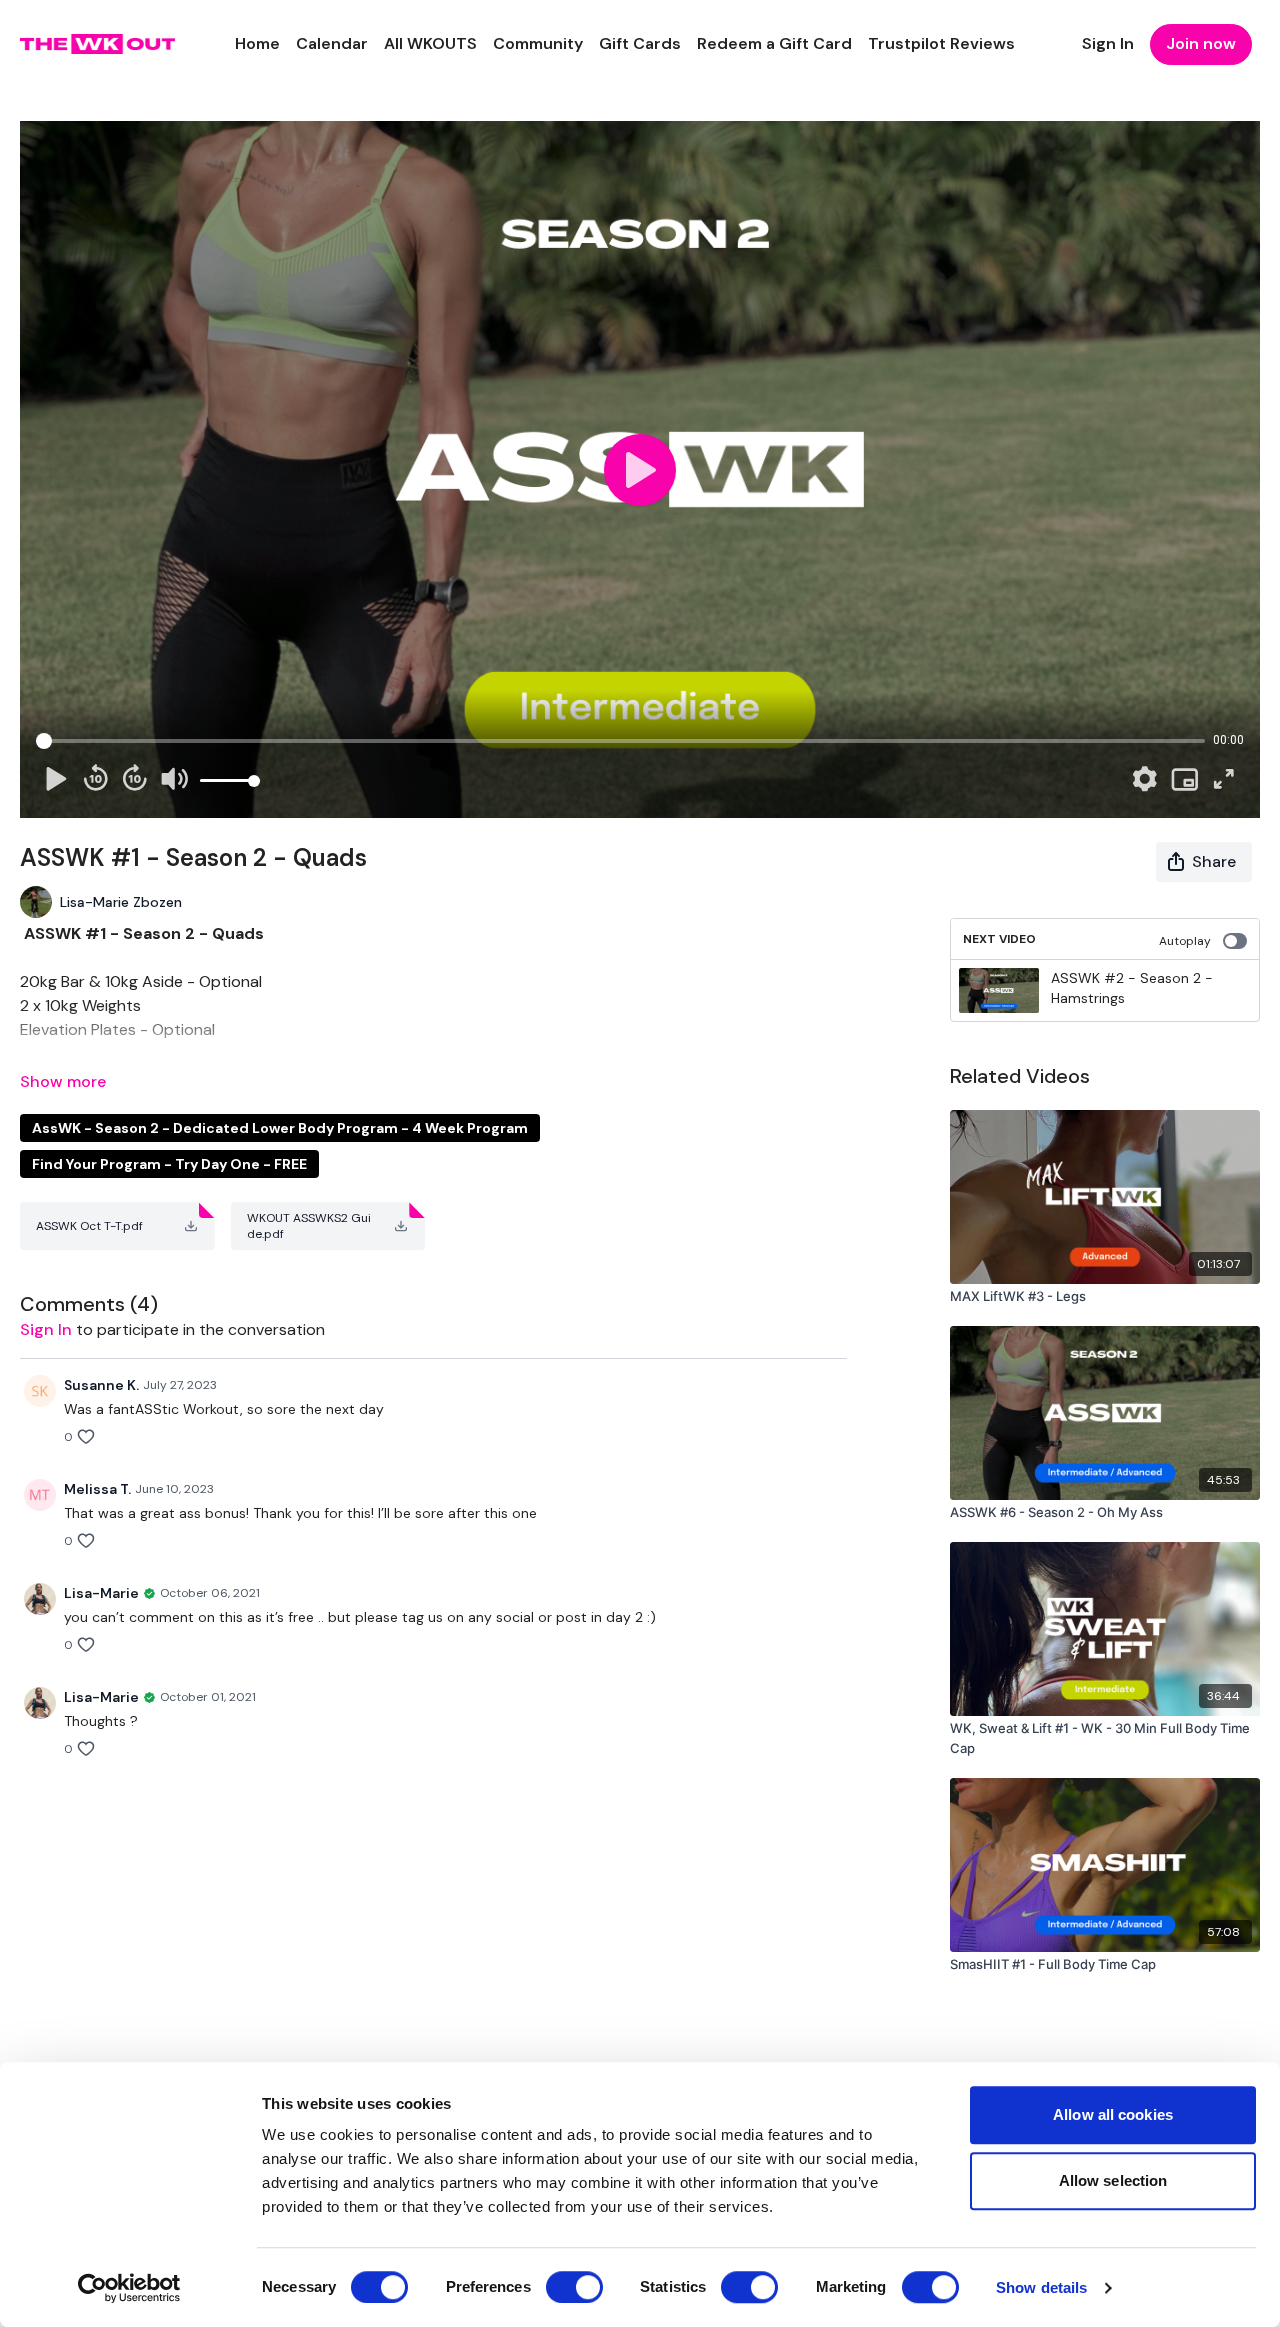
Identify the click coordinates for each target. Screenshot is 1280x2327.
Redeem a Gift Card (774, 43)
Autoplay (1185, 941)
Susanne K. (101, 1385)
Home (257, 43)
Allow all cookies (1113, 2114)
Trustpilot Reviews (941, 43)
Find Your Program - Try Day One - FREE (169, 1164)
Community (538, 43)
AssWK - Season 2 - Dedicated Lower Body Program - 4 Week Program (280, 1128)
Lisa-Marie (101, 1593)
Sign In (1108, 43)
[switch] (574, 2287)
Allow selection (1113, 2180)
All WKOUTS (430, 43)
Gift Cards (640, 43)
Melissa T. (97, 1489)
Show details (1041, 2287)
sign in (46, 1329)
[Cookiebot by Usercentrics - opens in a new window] (129, 2288)
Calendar (332, 43)
